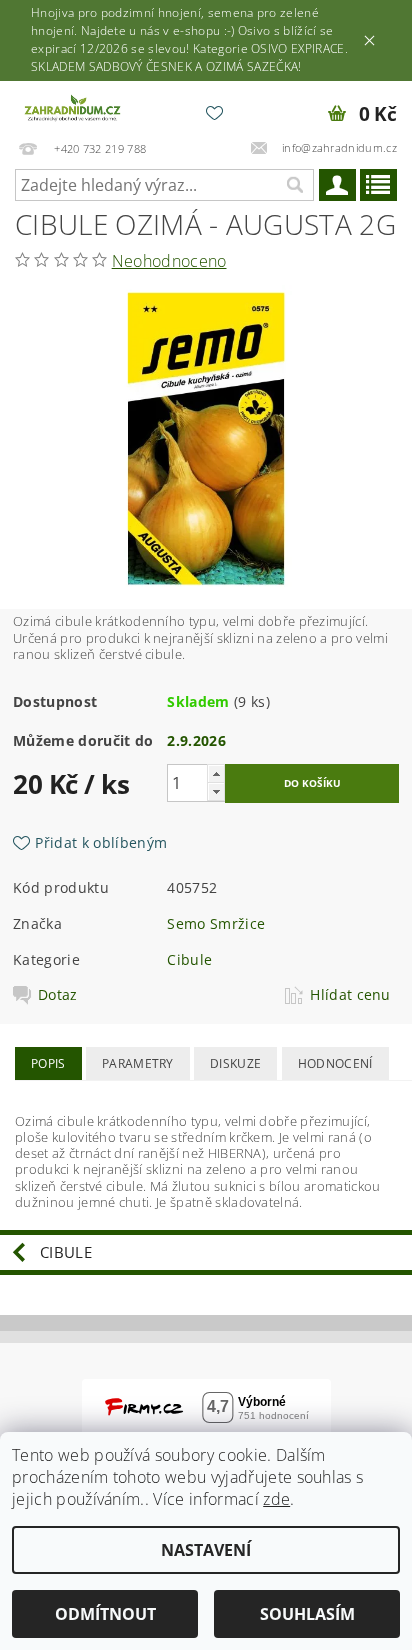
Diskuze (235, 1063)
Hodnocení (335, 1063)
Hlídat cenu (350, 995)
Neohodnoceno (169, 261)
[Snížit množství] (216, 791)
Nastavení (206, 1550)
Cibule (189, 959)
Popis (48, 1063)
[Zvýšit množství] (216, 773)
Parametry (138, 1063)
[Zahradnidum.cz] (74, 107)
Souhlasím (307, 1614)
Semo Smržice (216, 923)
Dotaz (58, 995)
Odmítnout (105, 1614)
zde (276, 1499)
